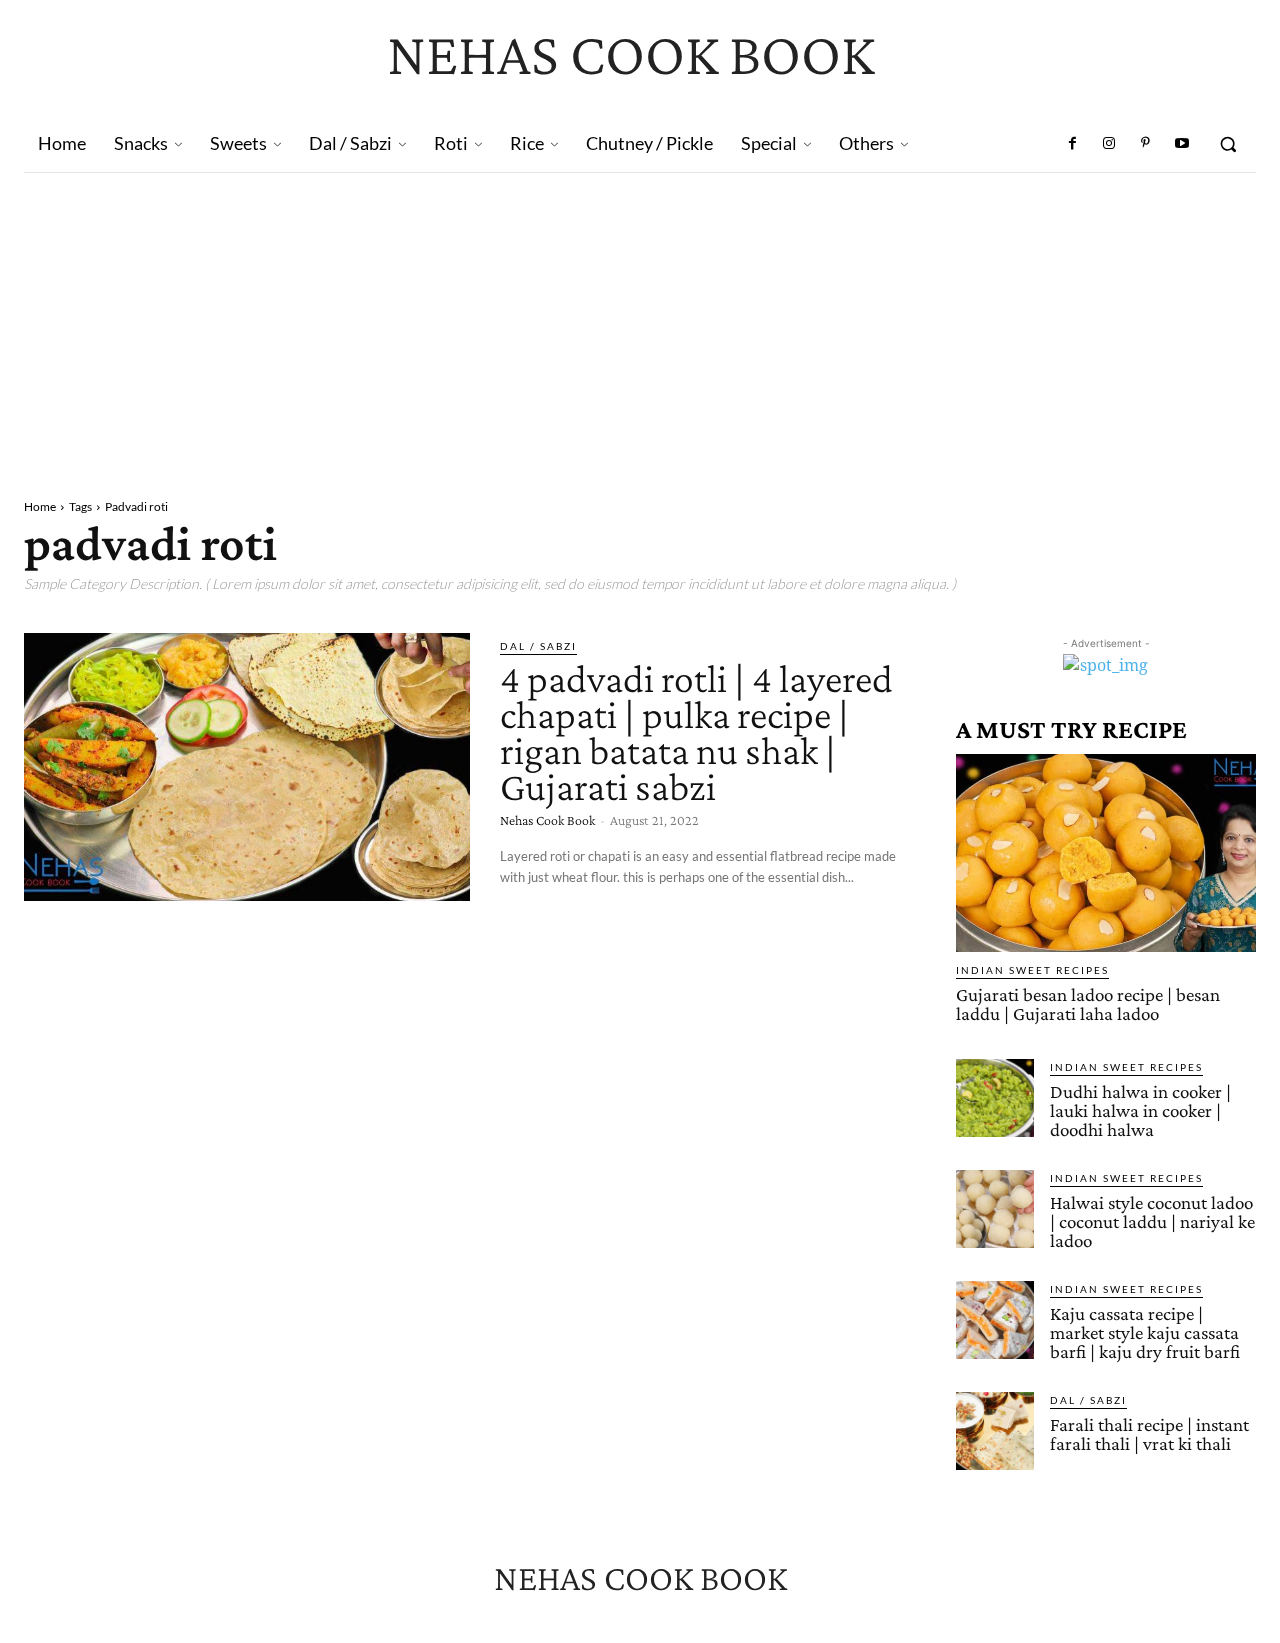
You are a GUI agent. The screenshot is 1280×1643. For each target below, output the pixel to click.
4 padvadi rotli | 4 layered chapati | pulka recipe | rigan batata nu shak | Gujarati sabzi (696, 732)
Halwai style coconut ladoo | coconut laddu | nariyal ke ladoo (1152, 1221)
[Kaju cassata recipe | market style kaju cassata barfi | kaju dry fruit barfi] (995, 1320)
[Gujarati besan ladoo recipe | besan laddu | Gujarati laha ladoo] (1106, 853)
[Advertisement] (640, 323)
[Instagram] (1109, 144)
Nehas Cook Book (547, 820)
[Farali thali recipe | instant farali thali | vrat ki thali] (995, 1431)
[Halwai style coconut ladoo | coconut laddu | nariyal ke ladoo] (995, 1209)
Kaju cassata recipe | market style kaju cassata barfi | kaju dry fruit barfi (1145, 1332)
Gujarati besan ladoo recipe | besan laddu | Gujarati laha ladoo (1088, 1004)
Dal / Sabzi (538, 646)
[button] (1228, 144)
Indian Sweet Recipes (1032, 970)
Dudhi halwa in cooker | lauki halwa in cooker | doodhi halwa (1140, 1110)
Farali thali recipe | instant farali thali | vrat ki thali (1149, 1434)
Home (40, 506)
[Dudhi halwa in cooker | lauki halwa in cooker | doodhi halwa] (995, 1098)
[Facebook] (1073, 144)
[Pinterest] (1145, 144)
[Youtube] (1182, 144)
